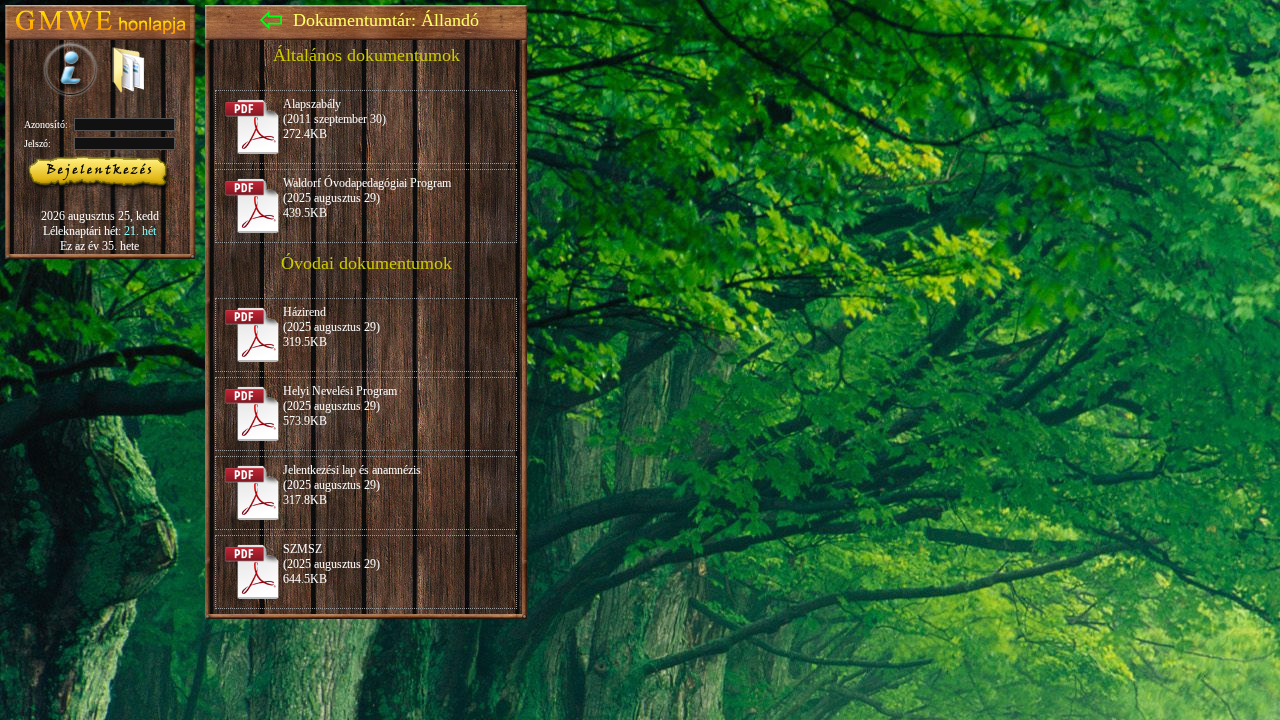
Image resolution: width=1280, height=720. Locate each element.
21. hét (140, 231)
